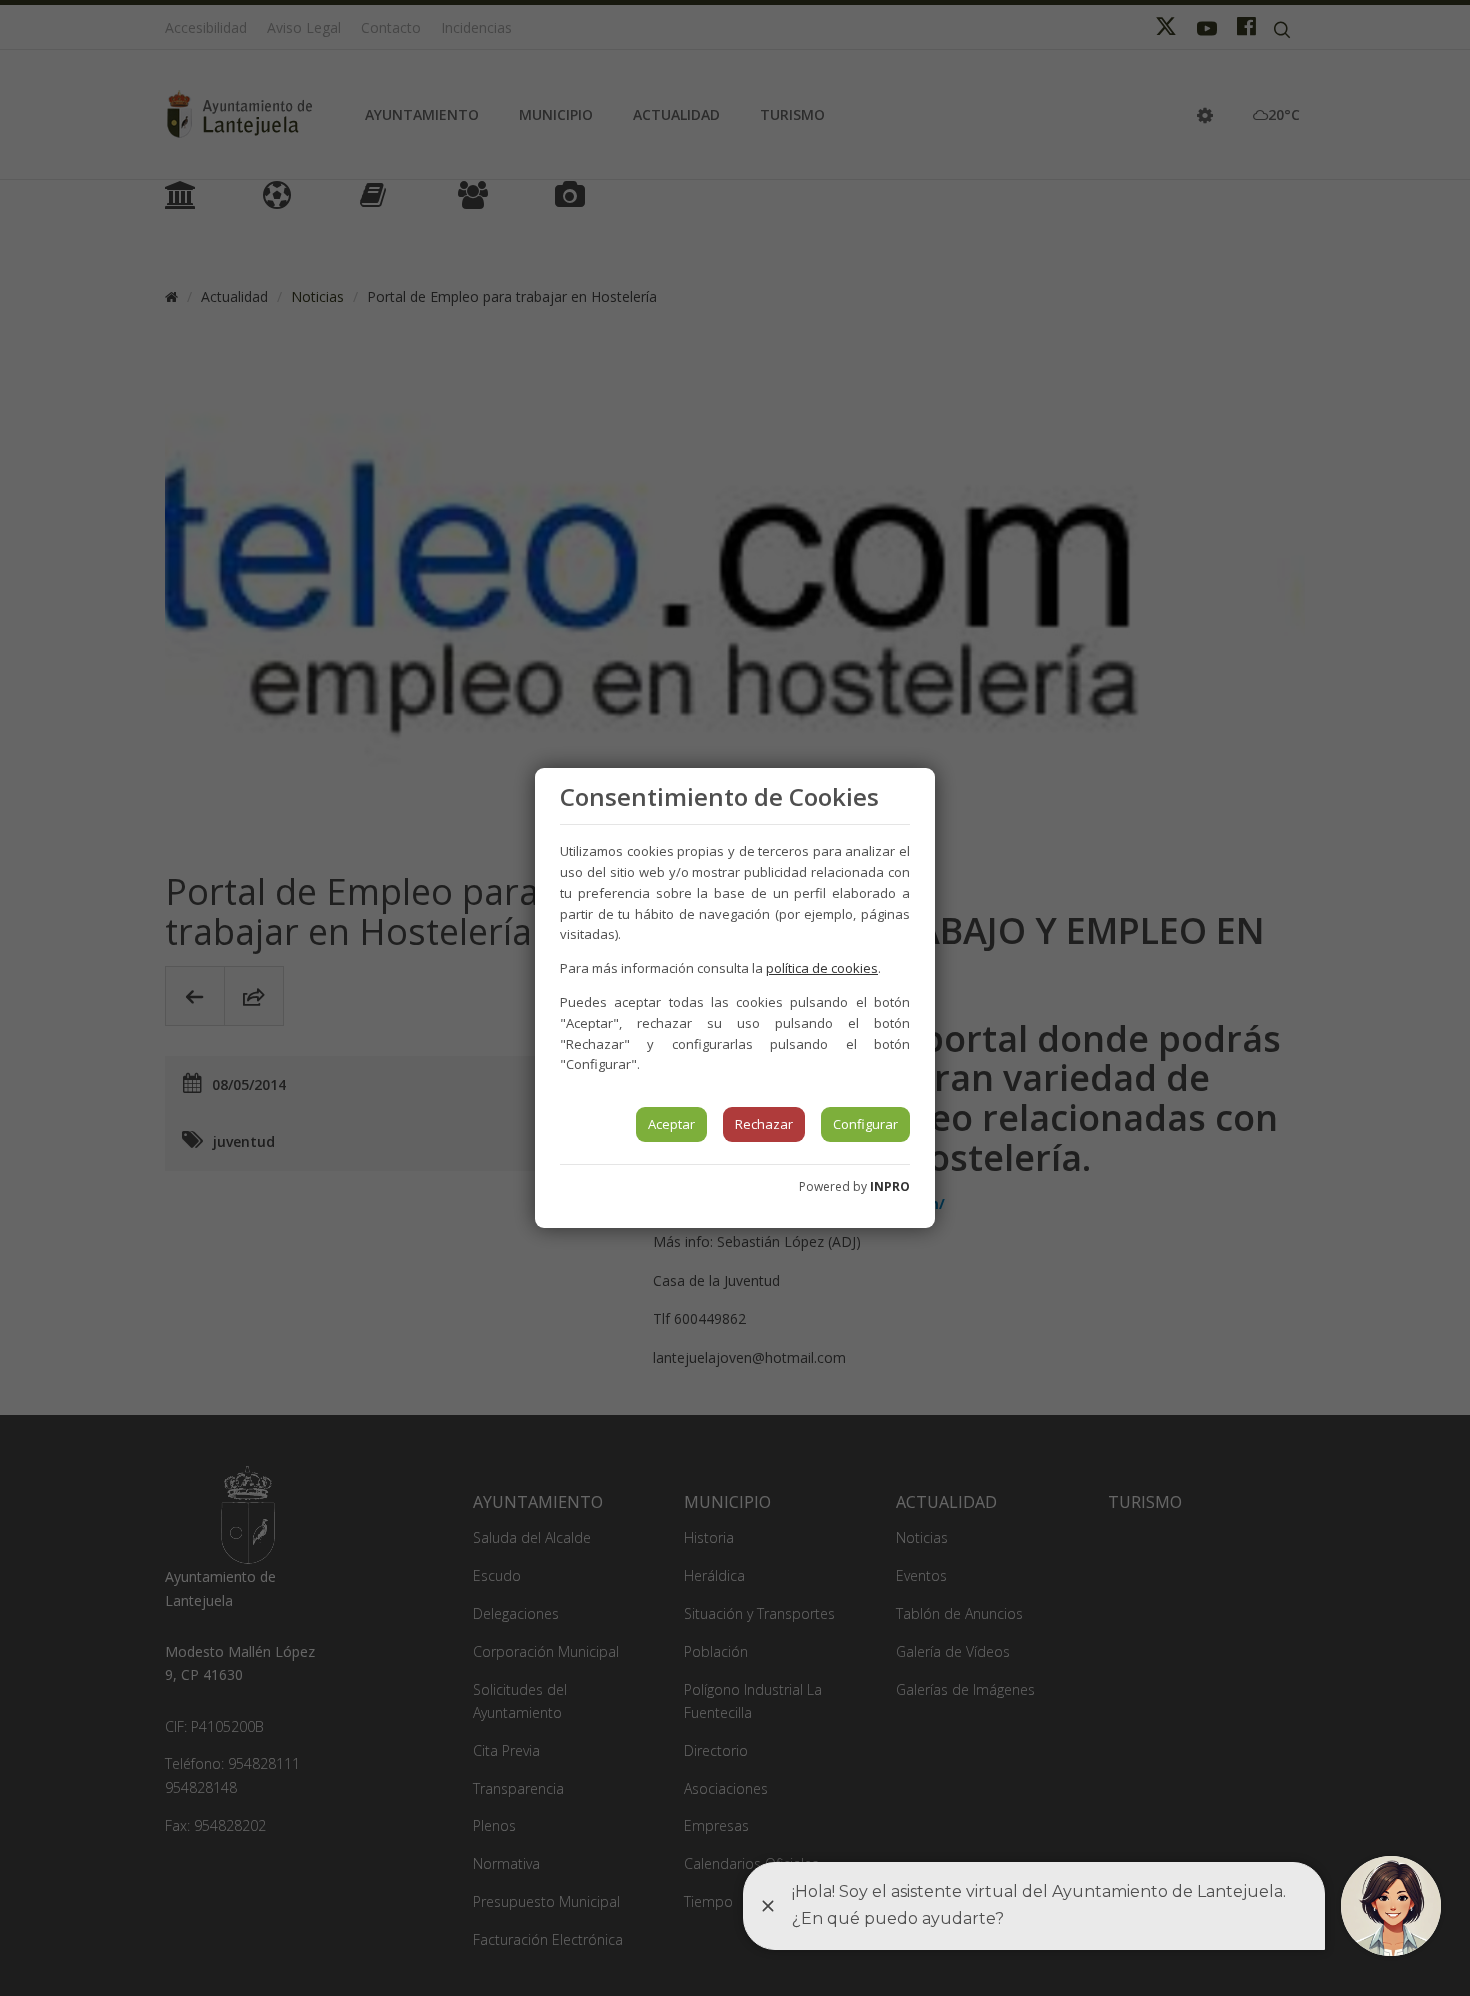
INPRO (890, 1186)
